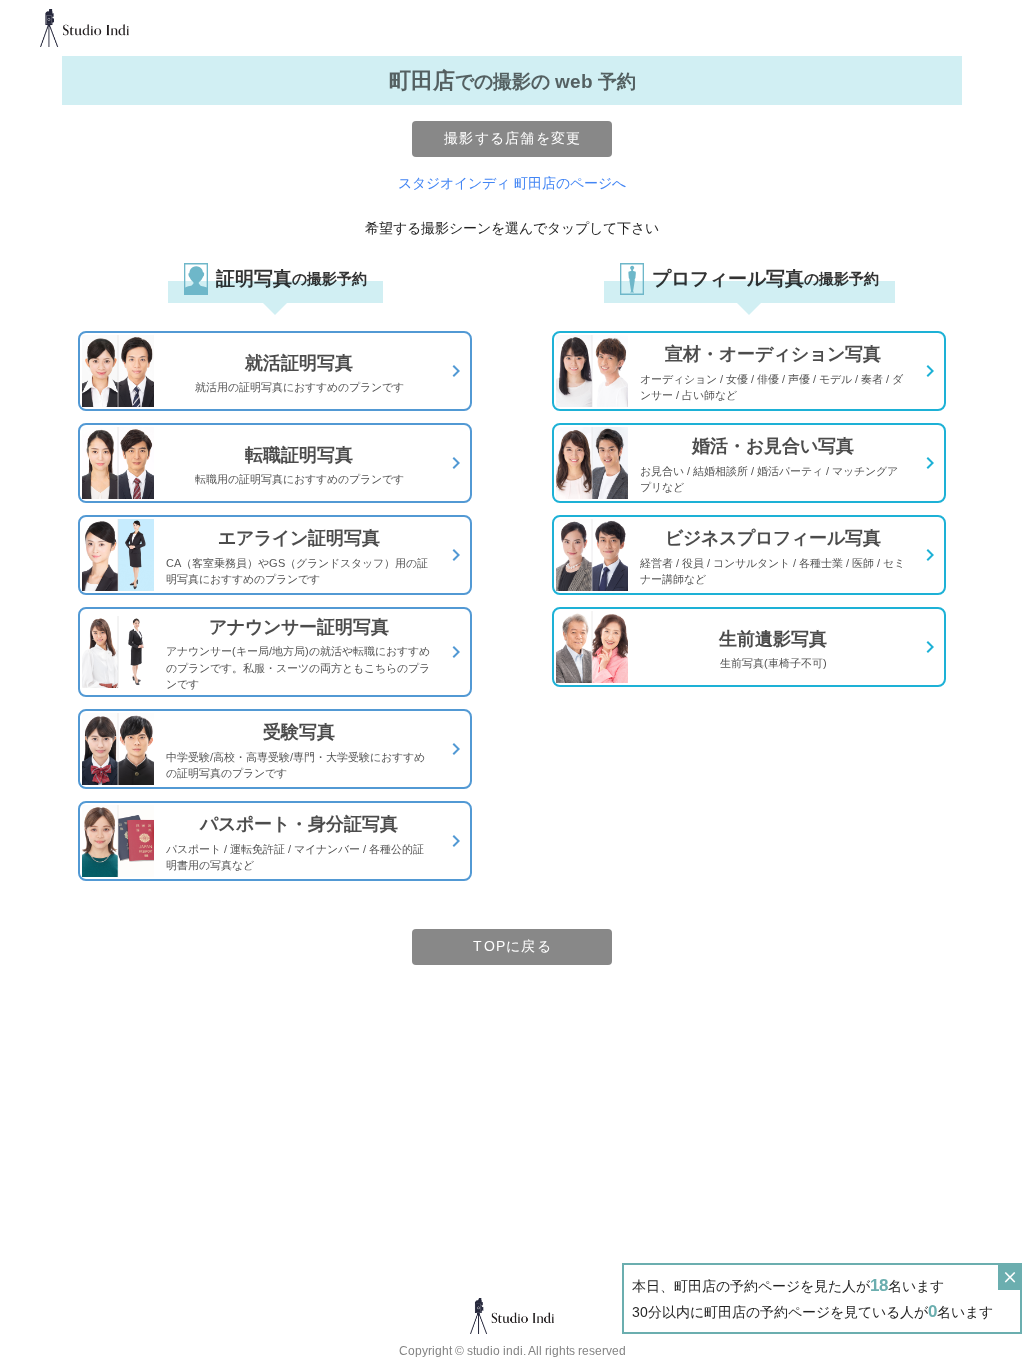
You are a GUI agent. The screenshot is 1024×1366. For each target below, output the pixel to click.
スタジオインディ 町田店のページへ (512, 183)
